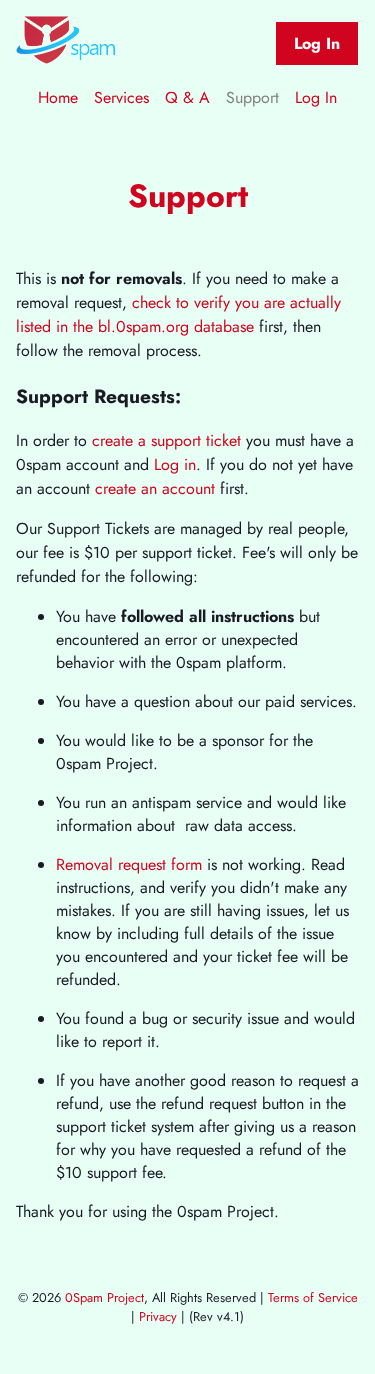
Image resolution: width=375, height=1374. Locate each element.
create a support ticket (166, 440)
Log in (175, 464)
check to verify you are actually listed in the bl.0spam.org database (178, 314)
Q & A (187, 97)
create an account (155, 488)
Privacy (158, 1316)
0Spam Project (104, 1297)
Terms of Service (313, 1297)
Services (121, 97)
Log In (317, 43)
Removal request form (129, 864)
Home (58, 97)
